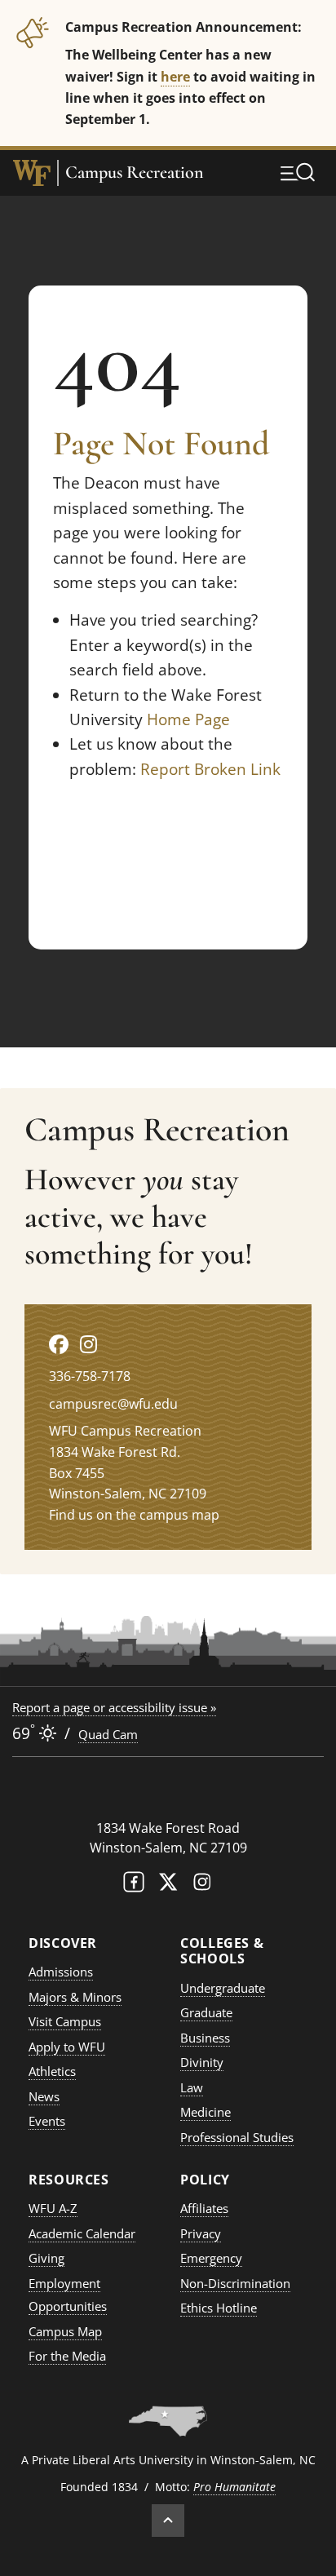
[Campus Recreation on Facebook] (59, 1344)
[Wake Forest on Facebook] (134, 1886)
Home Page (188, 719)
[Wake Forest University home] (32, 173)
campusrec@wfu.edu (113, 1404)
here (175, 76)
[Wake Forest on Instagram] (202, 1886)
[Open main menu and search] (298, 172)
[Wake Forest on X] (168, 1886)
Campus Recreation (135, 173)
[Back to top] (168, 2521)
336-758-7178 (90, 1376)
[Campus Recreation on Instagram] (88, 1344)
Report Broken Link (210, 769)
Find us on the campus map (134, 1515)
